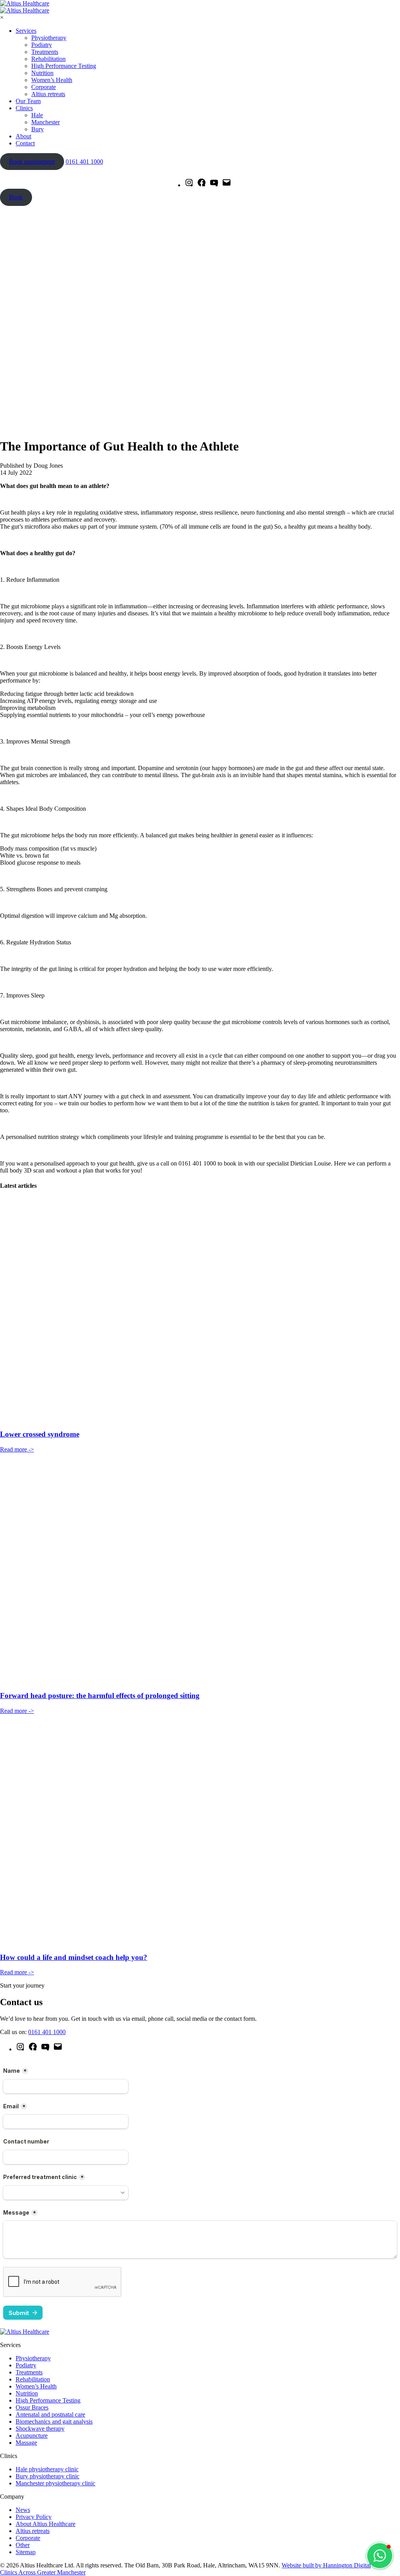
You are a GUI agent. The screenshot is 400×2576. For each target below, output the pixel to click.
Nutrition (42, 73)
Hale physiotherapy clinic (47, 2469)
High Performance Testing (64, 66)
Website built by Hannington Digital (326, 2565)
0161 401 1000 (84, 162)
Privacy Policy (34, 2517)
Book (16, 197)
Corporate (44, 87)
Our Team (28, 101)
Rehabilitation (48, 59)
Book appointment (32, 162)
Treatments (45, 52)
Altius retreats (48, 94)
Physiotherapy (49, 38)
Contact (25, 143)
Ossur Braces (32, 2407)
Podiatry (42, 45)
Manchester (46, 122)
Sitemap (26, 2552)
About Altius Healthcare (46, 2524)
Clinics (24, 108)
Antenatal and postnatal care (50, 2414)
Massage (26, 2443)
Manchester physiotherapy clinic (55, 2483)
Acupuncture (32, 2436)
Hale (37, 115)
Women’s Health (52, 80)
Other (23, 2545)
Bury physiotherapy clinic (47, 2476)
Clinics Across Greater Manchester (43, 2572)
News (23, 2510)
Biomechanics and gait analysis (54, 2421)
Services (26, 31)
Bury (37, 129)
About (23, 136)
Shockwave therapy (40, 2429)
